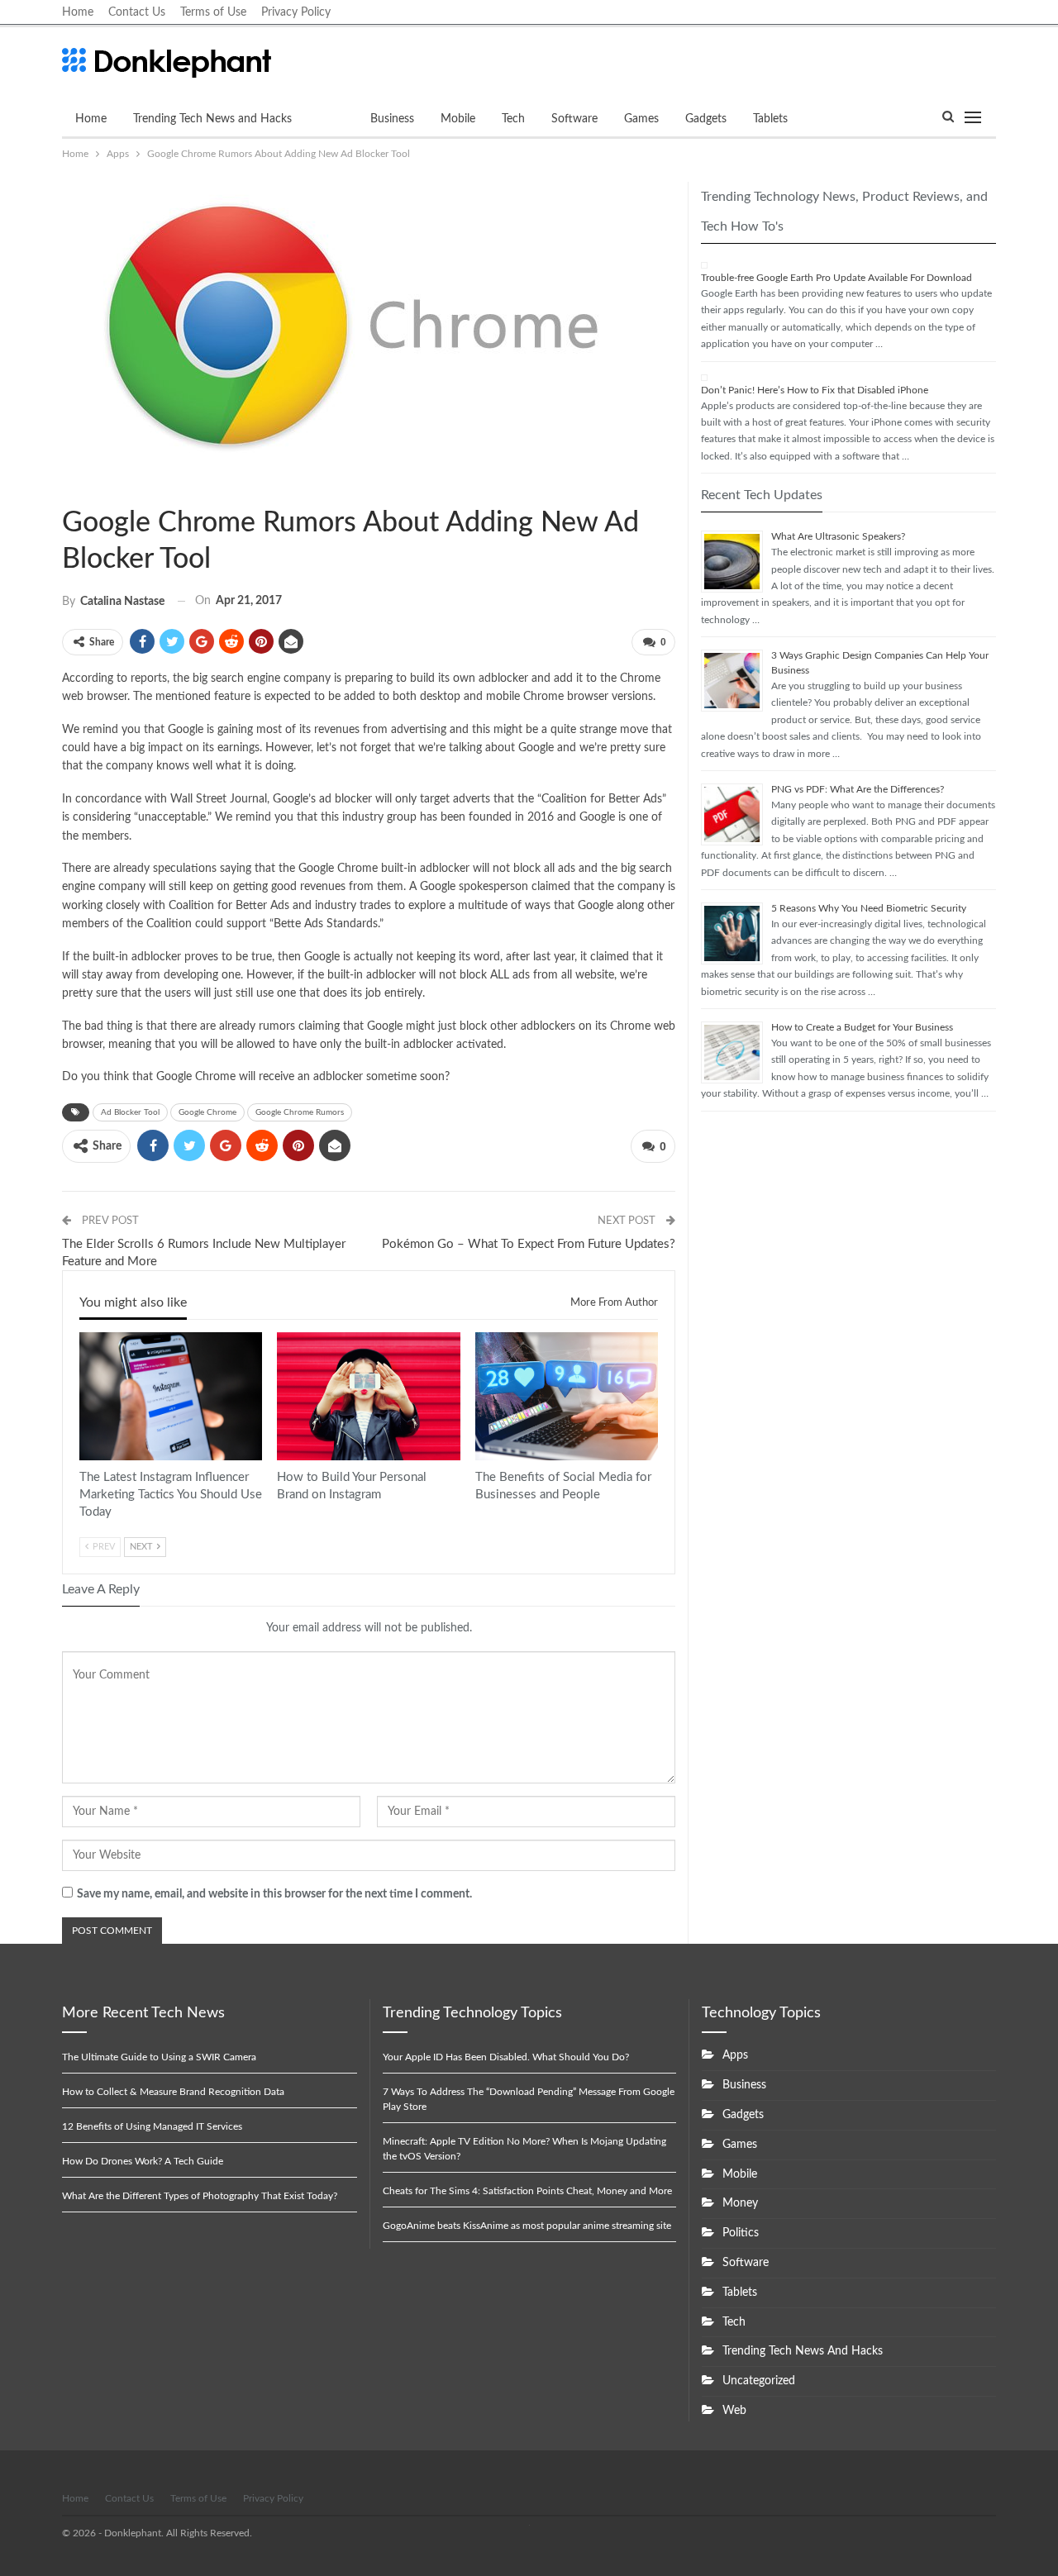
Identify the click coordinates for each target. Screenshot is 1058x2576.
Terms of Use (213, 12)
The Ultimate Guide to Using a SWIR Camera (159, 2057)
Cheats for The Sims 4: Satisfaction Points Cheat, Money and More (527, 2191)
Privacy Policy (296, 12)
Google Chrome (207, 1112)
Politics (741, 2233)
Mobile (458, 119)
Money (740, 2203)
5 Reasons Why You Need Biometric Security (869, 908)
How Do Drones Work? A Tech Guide (143, 2161)
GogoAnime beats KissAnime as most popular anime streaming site (527, 2226)
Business (392, 119)
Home (78, 12)
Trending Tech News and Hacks (212, 119)
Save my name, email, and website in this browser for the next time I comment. (274, 1894)
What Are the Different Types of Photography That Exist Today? (200, 2196)
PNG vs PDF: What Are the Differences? (858, 789)
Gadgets (706, 119)
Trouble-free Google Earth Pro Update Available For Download (836, 278)
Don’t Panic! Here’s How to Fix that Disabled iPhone (815, 390)
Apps (331, 119)
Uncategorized (759, 2381)
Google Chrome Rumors (300, 1112)
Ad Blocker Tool (130, 1112)
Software (574, 119)
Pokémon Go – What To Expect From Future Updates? (529, 1244)
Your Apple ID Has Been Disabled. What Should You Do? (506, 2057)
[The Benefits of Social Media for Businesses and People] (567, 1396)
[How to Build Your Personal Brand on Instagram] (368, 1396)
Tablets (770, 119)
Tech (513, 119)
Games (641, 119)
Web (734, 2411)
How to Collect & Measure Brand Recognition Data (173, 2092)
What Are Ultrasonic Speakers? (838, 536)
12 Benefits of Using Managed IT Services (152, 2126)
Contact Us (137, 12)
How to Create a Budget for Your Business (862, 1027)
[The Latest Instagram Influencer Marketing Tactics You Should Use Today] (171, 1396)
